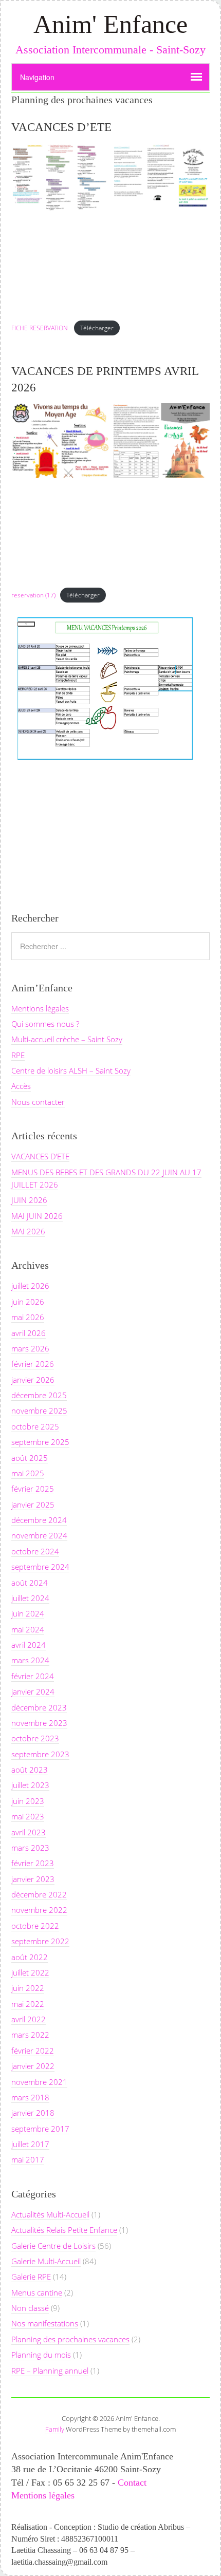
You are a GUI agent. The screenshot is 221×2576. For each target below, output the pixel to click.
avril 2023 (29, 1832)
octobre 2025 (35, 1426)
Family (55, 2429)
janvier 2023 (33, 1879)
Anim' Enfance (110, 24)
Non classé (30, 2308)
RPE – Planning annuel (50, 2371)
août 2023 (30, 1770)
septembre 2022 (40, 1941)
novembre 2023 (39, 1723)
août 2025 (30, 1458)
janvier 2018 (33, 2113)
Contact (132, 2483)
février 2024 (33, 1676)
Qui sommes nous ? (45, 1024)
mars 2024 (30, 1660)
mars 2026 (30, 1348)
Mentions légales (40, 1008)
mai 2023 (28, 1816)
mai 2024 (28, 1629)
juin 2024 (28, 1613)
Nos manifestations (45, 2323)
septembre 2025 (40, 1442)
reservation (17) (33, 595)
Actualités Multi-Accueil (50, 2214)
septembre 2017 (40, 2129)
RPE (18, 1055)
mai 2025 (28, 1473)
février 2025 (33, 1489)
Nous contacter (38, 1102)
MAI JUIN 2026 (37, 1216)
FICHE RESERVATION (40, 328)
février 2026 (33, 1364)
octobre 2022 (35, 1926)
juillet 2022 (30, 1972)
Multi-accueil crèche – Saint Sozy (67, 1039)
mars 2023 (30, 1848)
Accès (21, 1086)
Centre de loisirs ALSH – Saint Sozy (71, 1070)
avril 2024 (29, 1645)
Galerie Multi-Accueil (46, 2261)
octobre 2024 (35, 1551)
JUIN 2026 (29, 1200)
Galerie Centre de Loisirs (53, 2246)
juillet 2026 (30, 1286)
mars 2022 (30, 2035)
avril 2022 (29, 2019)
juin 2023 (28, 1801)
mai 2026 (28, 1317)
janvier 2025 (33, 1505)
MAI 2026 (28, 1231)
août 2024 (30, 1583)
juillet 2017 (30, 2144)
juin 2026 (28, 1302)
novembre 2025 (39, 1411)
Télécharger (97, 328)
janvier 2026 (33, 1380)
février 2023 (33, 1863)
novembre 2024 (39, 1535)
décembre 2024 (39, 1520)
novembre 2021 (39, 2082)
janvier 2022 (33, 2066)
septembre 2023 (40, 1754)
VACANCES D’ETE (61, 127)
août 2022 (30, 1957)
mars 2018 (30, 2097)
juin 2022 (28, 1988)
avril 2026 (29, 1333)
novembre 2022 (39, 1910)
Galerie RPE (31, 2277)
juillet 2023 (30, 1785)
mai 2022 (28, 2004)
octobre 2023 (35, 1738)
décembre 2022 (39, 1894)
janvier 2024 (33, 1691)
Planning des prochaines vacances (70, 2339)
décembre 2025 (39, 1395)
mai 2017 (28, 2159)
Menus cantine (37, 2292)
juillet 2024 (30, 1598)
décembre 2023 (39, 1707)
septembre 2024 (40, 1567)
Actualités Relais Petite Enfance (64, 2230)
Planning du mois (41, 2355)
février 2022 (33, 2051)
